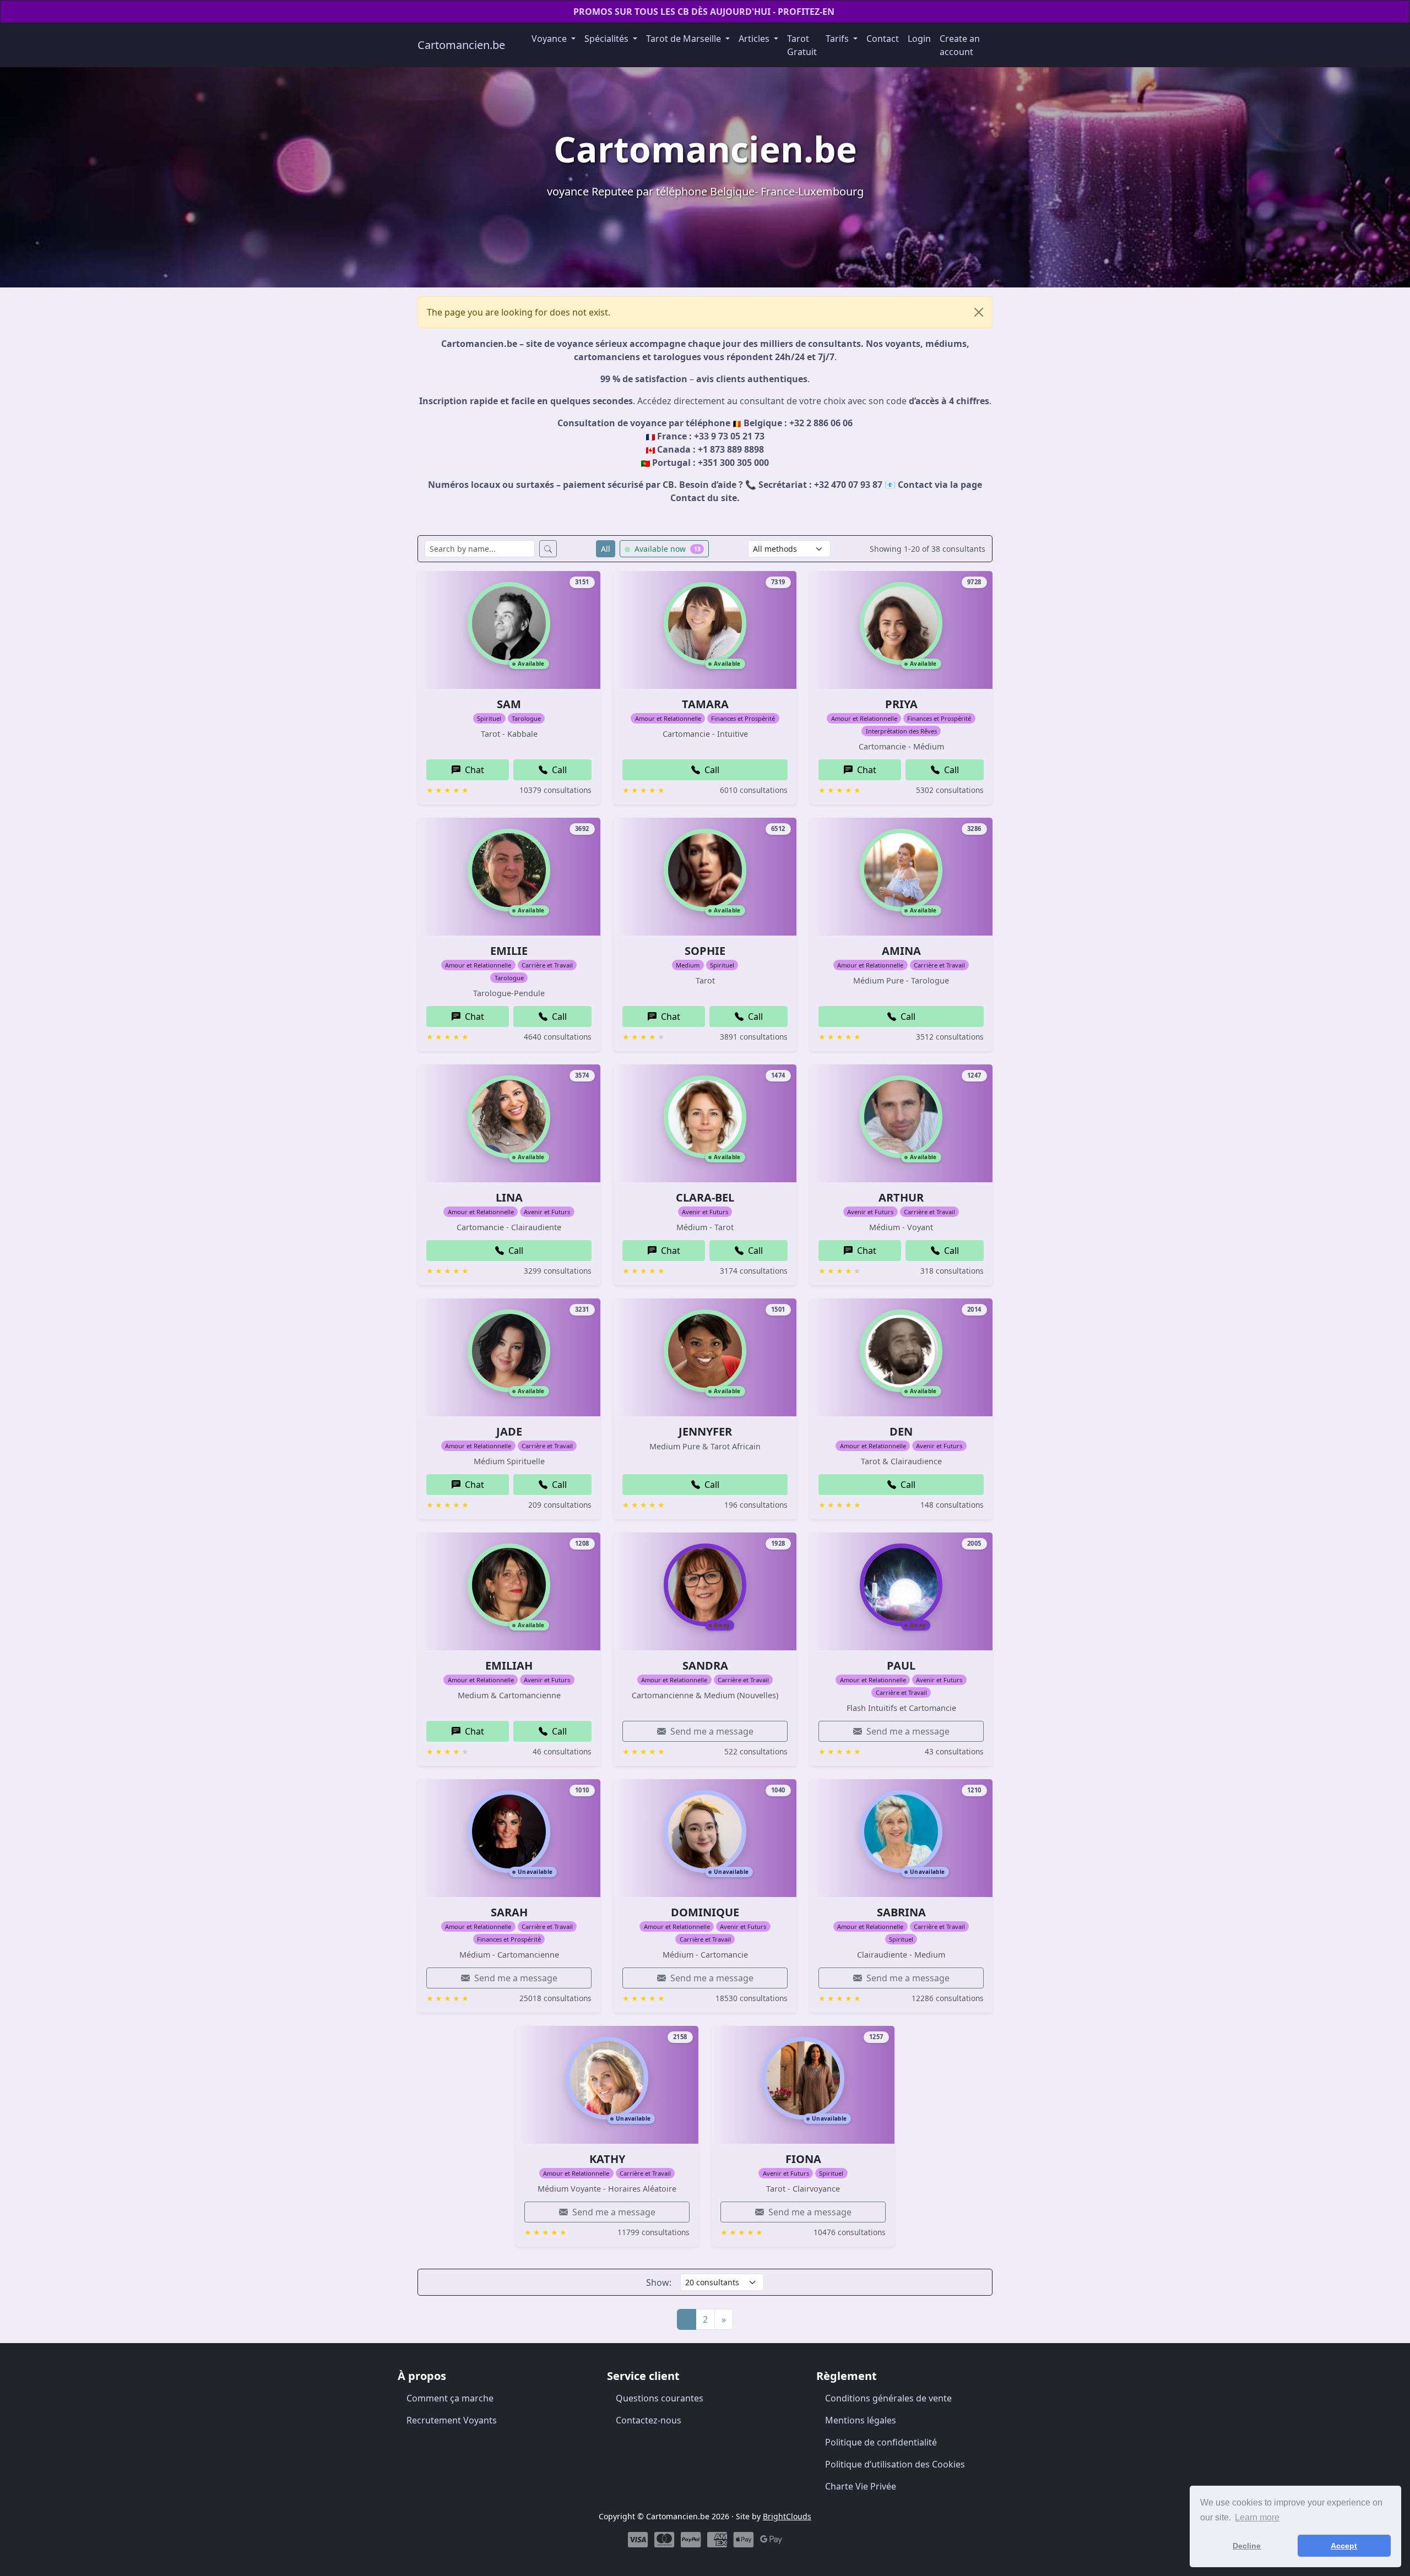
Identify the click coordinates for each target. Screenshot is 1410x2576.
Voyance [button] (550, 39)
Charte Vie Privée (861, 2486)
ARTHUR (901, 1197)
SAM (509, 704)
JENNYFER (705, 1431)
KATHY (607, 2159)
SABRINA (901, 1912)
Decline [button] (1247, 2546)
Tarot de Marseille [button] (685, 39)
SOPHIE (705, 951)
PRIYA (901, 704)
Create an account (960, 45)
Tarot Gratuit (802, 45)
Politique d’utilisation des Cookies (895, 2464)
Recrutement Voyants (452, 2420)
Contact (883, 39)
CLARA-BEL (705, 1197)
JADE (509, 1431)
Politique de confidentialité (881, 2442)
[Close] (979, 312)
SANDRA (705, 1665)
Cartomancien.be (461, 45)
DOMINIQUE (705, 1912)
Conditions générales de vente (888, 2398)
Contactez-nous (649, 2420)
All (606, 549)
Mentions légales (861, 2420)
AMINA (901, 951)
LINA (509, 1197)
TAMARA (705, 704)
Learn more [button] (1257, 2517)
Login (919, 39)
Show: (659, 2282)
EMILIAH (509, 1665)
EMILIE (509, 951)
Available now (666, 549)
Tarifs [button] (838, 39)
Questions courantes (660, 2398)
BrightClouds (787, 2516)
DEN (901, 1431)
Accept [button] (1344, 2546)
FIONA (803, 2159)
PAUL (901, 1665)
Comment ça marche (450, 2398)
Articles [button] (755, 39)
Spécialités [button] (608, 39)
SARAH (509, 1912)
